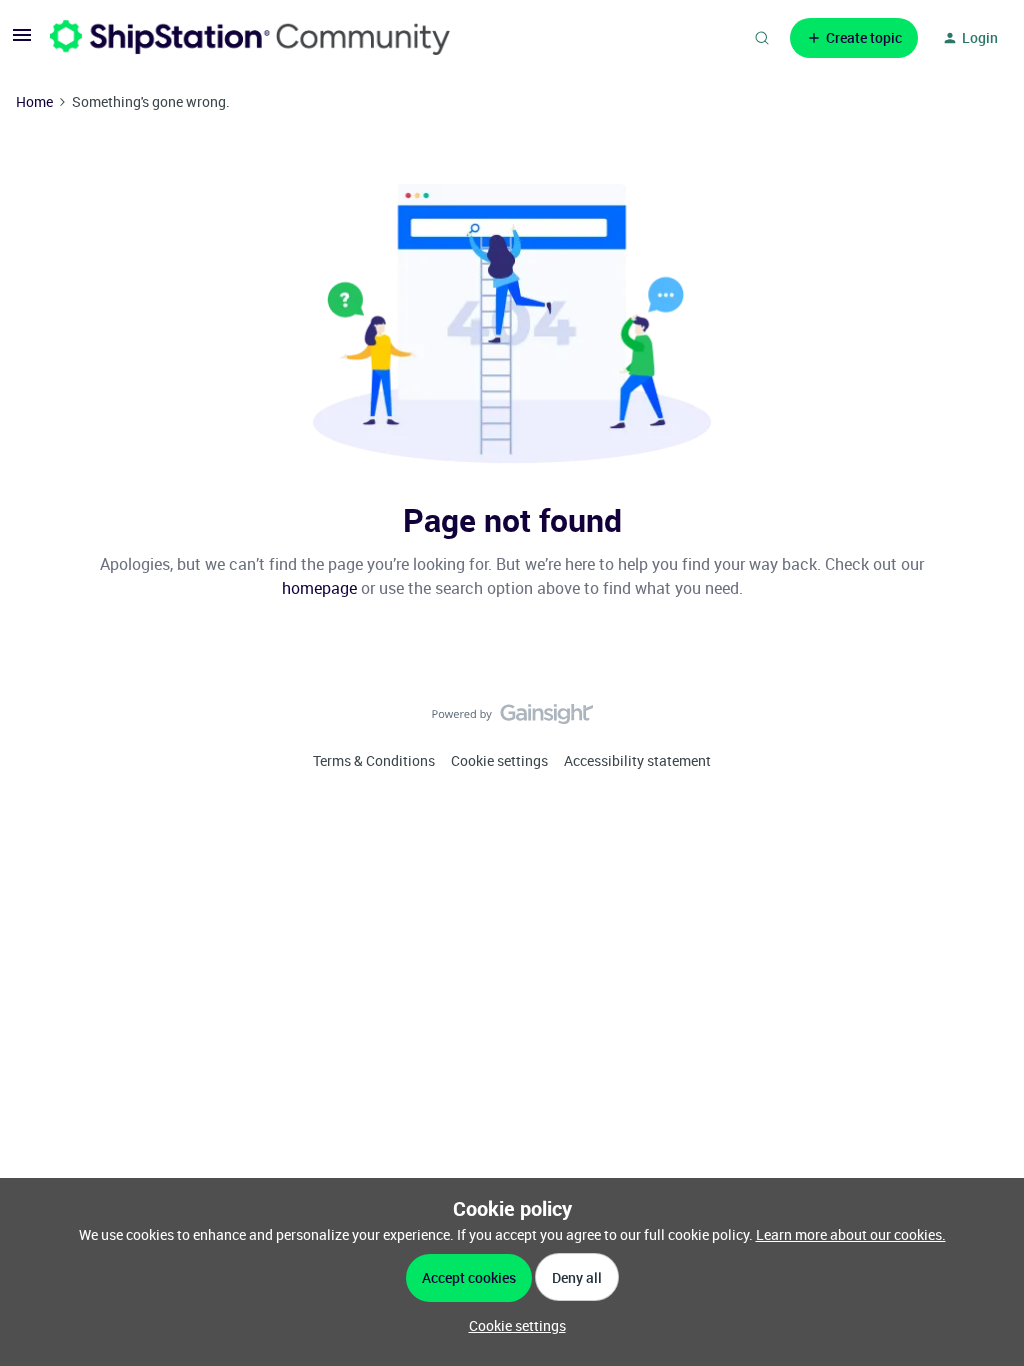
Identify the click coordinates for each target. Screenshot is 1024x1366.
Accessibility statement (637, 760)
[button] (22, 41)
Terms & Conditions (374, 760)
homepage (319, 588)
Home (34, 101)
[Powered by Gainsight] (512, 719)
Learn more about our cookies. (851, 1234)
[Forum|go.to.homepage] (250, 37)
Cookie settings (499, 760)
